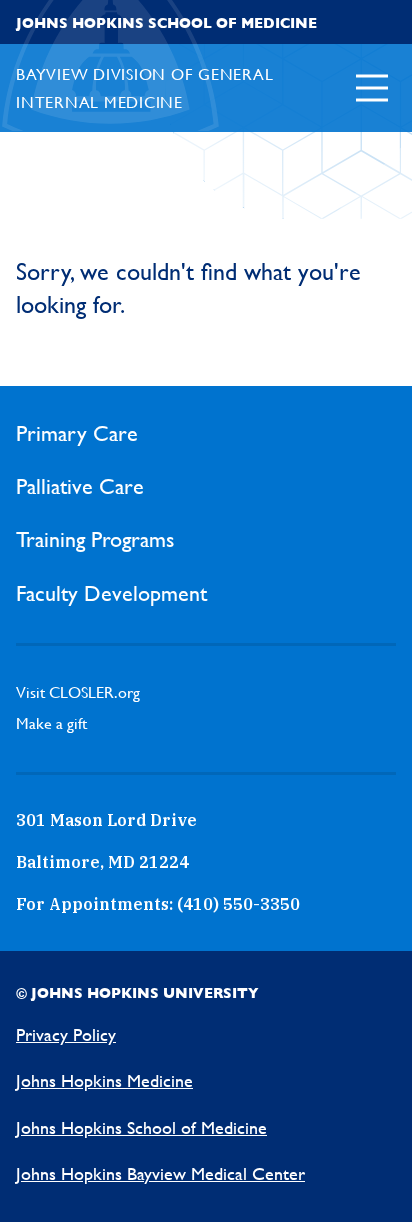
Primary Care (77, 433)
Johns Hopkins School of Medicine (141, 1127)
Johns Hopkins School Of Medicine (166, 23)
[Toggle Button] (372, 88)
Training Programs (95, 539)
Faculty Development (111, 593)
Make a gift (51, 723)
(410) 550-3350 (238, 904)
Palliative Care (80, 486)
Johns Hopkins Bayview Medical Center (160, 1173)
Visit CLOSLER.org (78, 692)
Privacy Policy (66, 1034)
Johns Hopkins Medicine (104, 1080)
